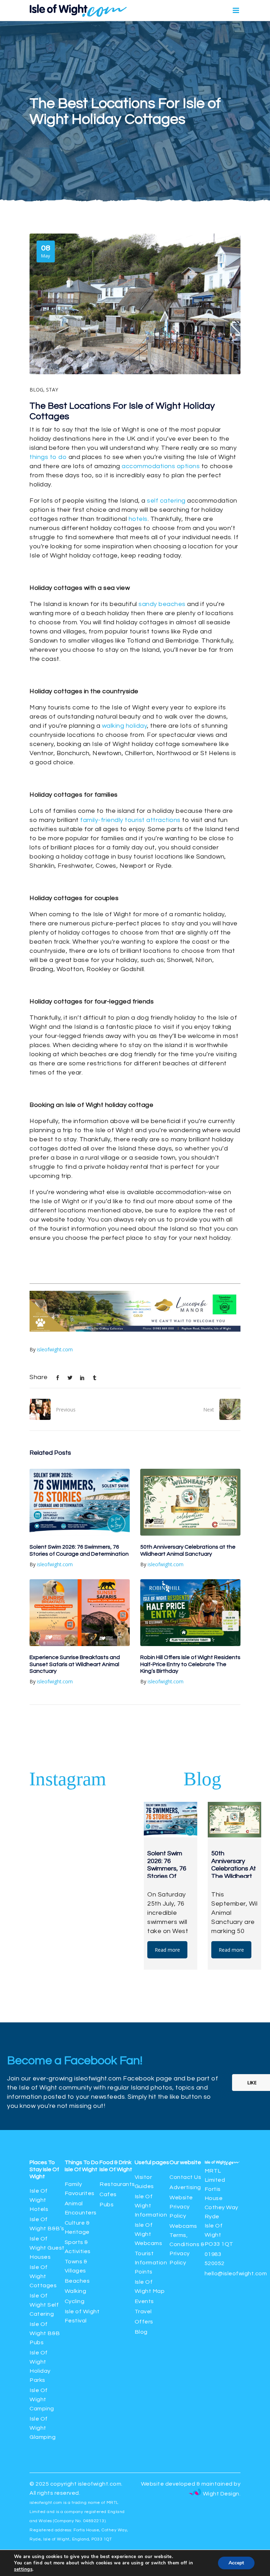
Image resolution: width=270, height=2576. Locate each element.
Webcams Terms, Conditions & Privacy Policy (187, 2244)
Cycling (75, 2301)
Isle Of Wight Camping (42, 2399)
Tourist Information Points (151, 2263)
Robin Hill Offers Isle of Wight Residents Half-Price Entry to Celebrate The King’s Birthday (190, 1664)
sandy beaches (162, 604)
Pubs (107, 2205)
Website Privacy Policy (181, 2207)
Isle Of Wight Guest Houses (47, 2248)
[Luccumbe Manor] (135, 1330)
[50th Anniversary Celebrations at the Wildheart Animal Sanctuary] (190, 1502)
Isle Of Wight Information (151, 2206)
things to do (48, 457)
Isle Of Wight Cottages (43, 2276)
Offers (144, 2322)
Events (144, 2301)
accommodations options (161, 466)
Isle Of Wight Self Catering (44, 2305)
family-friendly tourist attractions (130, 820)
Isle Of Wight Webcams (149, 2234)
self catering (166, 501)
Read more (167, 1950)
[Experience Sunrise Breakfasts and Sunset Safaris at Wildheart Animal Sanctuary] (80, 1613)
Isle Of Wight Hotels (39, 2200)
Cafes (108, 2194)
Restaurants (118, 2184)
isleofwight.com (55, 1349)
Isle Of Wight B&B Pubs (45, 2333)
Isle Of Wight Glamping (43, 2428)
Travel (143, 2312)
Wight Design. (221, 2494)
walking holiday (125, 726)
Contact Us (185, 2177)
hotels (138, 519)
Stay (52, 390)
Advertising (185, 2187)
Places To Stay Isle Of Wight (44, 2169)
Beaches (77, 2281)
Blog (36, 390)
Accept (236, 2563)
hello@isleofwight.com (236, 2274)
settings (23, 2569)
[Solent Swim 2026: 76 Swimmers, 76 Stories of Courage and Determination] (80, 1502)
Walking (76, 2291)
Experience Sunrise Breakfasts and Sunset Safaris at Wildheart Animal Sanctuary (75, 1664)
